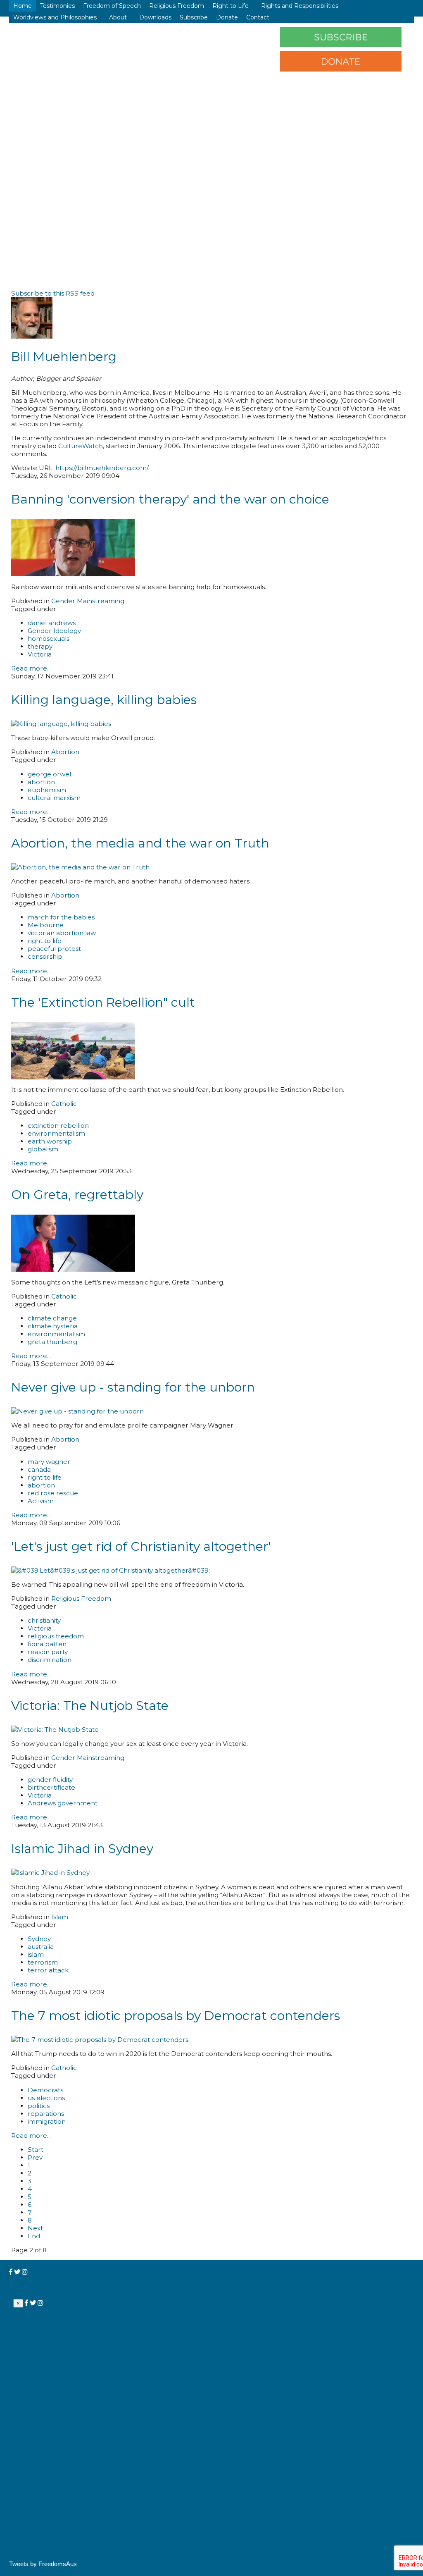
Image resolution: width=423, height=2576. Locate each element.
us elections (46, 2098)
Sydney (39, 1939)
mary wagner (49, 1462)
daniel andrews (52, 623)
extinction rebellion (58, 1126)
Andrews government (63, 1803)
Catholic (64, 1104)
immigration (47, 2121)
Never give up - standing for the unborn (133, 1387)
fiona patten (47, 1644)
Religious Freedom (81, 1598)
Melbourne (46, 925)
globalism (43, 1149)
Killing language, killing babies (104, 700)
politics (39, 2106)
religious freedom (56, 1636)
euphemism (47, 790)
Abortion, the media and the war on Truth (140, 843)
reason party (48, 1652)
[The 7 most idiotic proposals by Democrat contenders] (100, 2040)
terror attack (48, 1970)
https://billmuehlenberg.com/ (102, 468)
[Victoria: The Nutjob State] (55, 1730)
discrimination (50, 1660)
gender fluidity (50, 1780)
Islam (60, 1917)
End (34, 2236)
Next (35, 2228)
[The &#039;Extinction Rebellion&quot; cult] (73, 1077)
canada (39, 1469)
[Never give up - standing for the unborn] (77, 1411)
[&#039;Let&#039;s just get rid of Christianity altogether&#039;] (111, 1570)
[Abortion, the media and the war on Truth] (80, 867)
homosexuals (49, 639)
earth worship (50, 1141)
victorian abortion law (62, 933)
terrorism (43, 1962)
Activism (41, 1501)
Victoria (40, 654)
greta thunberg (52, 1342)
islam (36, 1954)
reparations (46, 2114)
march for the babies (61, 917)
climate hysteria (53, 1326)
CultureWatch (81, 446)
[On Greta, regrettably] (73, 1269)
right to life (45, 941)
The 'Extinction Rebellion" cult (103, 1002)
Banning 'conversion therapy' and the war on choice (170, 499)
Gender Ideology (54, 631)
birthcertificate (51, 1787)
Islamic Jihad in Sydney (82, 1849)
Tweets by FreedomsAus (43, 2564)
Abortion (65, 752)
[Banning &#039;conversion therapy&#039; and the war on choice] (73, 574)
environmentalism (56, 1133)
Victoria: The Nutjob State (90, 1706)
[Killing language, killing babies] (61, 724)
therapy (40, 646)
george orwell (50, 774)
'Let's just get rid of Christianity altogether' (141, 1546)
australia (41, 1947)
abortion (41, 782)
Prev (35, 2157)
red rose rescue (53, 1493)
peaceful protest (54, 949)
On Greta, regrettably (77, 1195)
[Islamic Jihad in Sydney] (50, 1873)
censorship (45, 956)
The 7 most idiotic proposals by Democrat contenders (176, 2016)
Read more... (31, 668)
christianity (44, 1620)
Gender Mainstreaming (88, 601)
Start (36, 2150)
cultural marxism (54, 798)
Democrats (45, 2090)
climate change (52, 1318)
